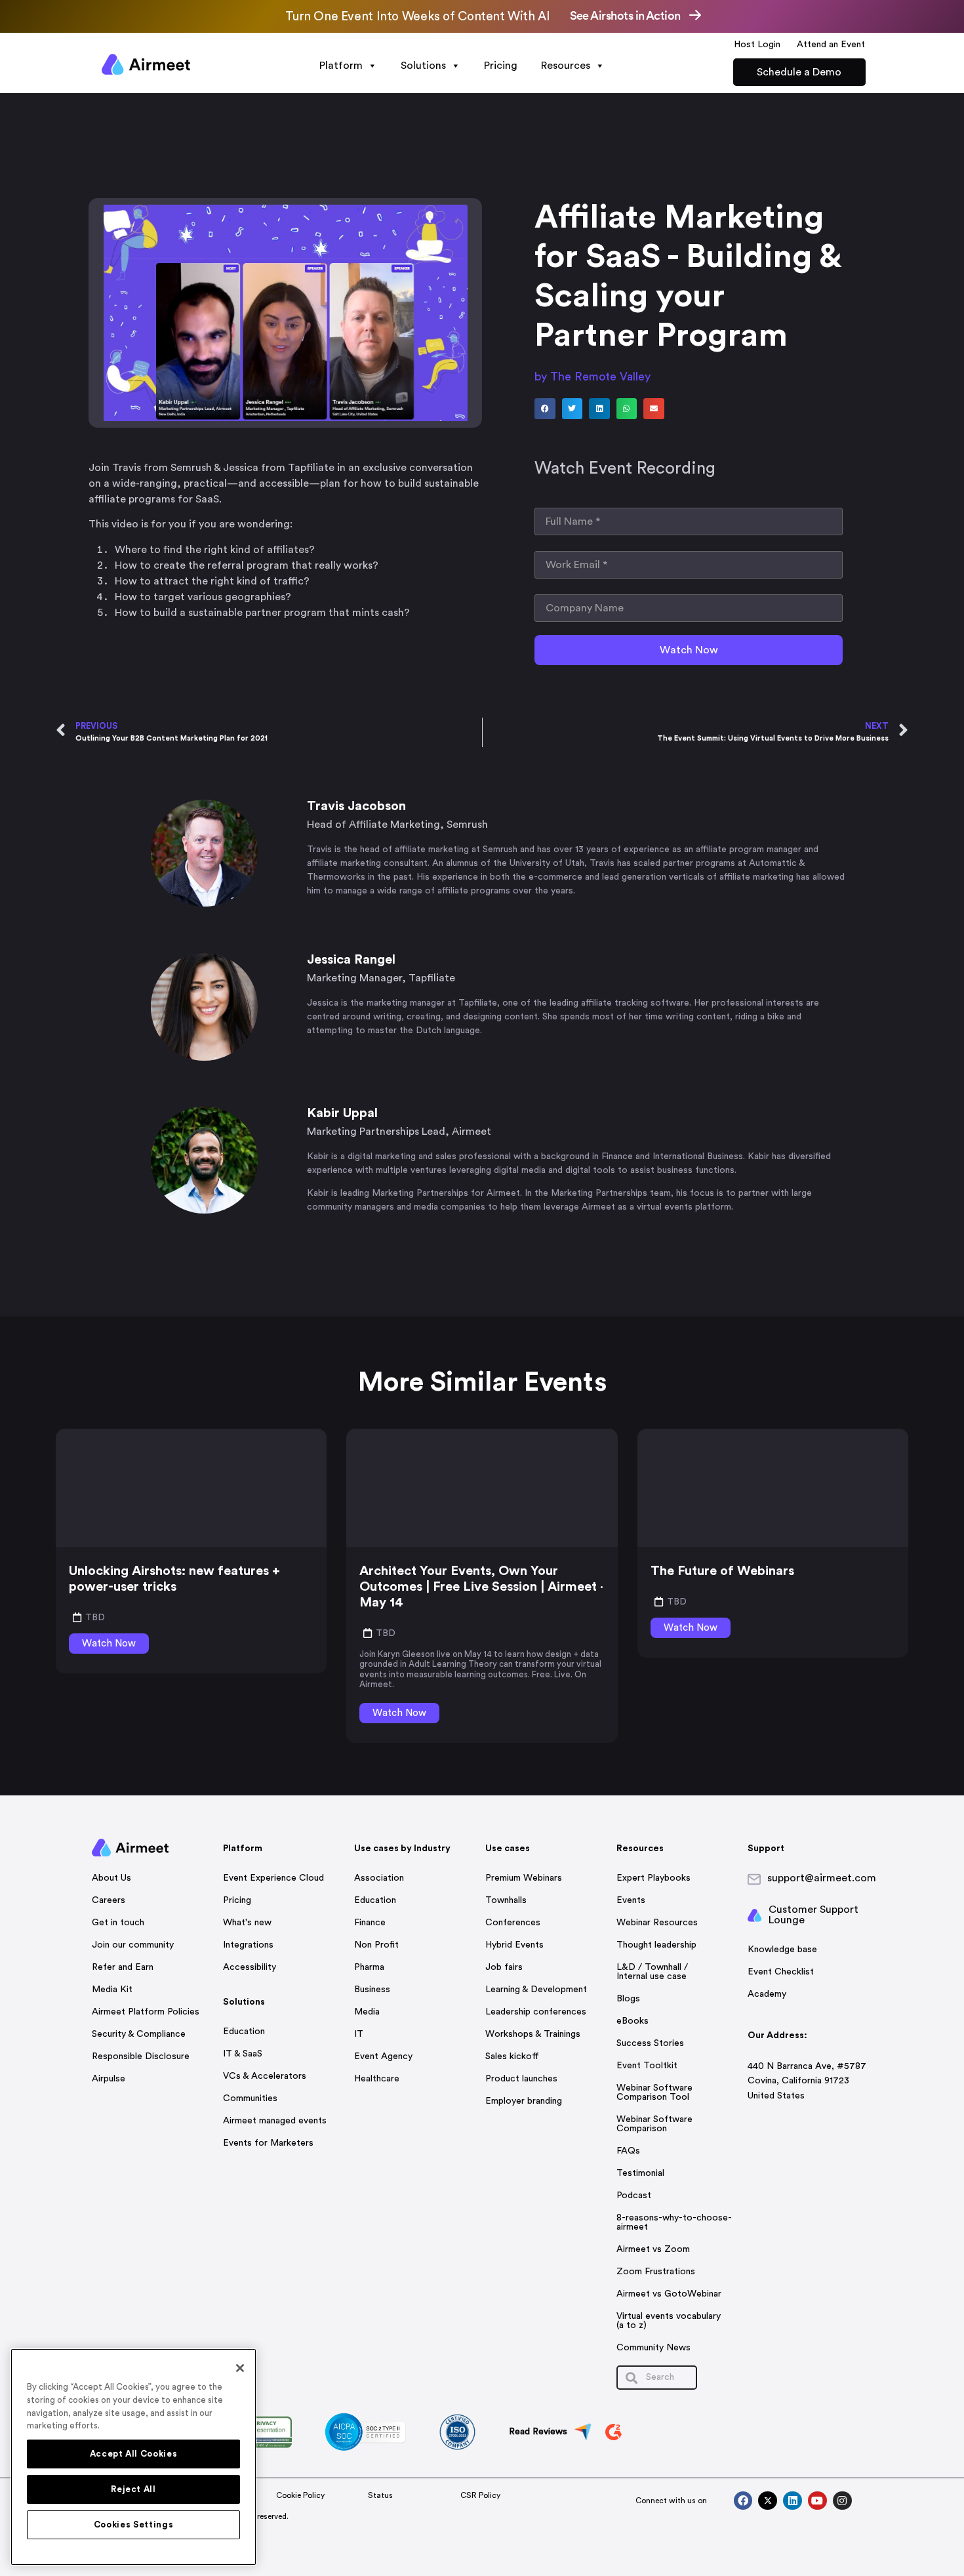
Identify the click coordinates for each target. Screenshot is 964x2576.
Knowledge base (782, 1950)
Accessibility (250, 1967)
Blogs (628, 1999)
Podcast (634, 2196)
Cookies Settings (134, 2525)
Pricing (501, 66)
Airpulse (109, 2079)
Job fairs (504, 1967)
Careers (109, 1900)
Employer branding (524, 2101)
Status (380, 2495)
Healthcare (377, 2079)
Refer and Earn (123, 1967)
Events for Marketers (268, 2143)
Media (367, 2012)
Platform (341, 66)
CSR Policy (480, 2495)
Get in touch (118, 1923)
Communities (250, 2098)
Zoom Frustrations (656, 2272)
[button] (545, 409)
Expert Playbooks (653, 1878)
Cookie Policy (300, 2495)
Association (379, 1878)
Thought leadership (656, 1945)
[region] (133, 2457)
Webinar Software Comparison (654, 2124)
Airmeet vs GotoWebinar (669, 2294)
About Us (111, 1878)
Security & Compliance (139, 2034)
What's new (247, 1923)
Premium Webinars (524, 1878)
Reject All (133, 2489)
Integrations (248, 1945)
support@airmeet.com (822, 1878)
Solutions (423, 66)
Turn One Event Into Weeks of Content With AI (417, 17)
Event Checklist (781, 1972)
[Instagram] (842, 2501)
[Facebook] (743, 2501)
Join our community (133, 1945)
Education (244, 2032)
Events (631, 1900)
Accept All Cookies (134, 2454)
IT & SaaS (243, 2054)
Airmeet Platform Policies (146, 2012)
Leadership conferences (536, 2012)
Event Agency (383, 2056)
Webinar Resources (657, 1923)
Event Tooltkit (647, 2066)
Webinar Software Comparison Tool (654, 2093)
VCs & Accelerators (265, 2076)
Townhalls (506, 1900)
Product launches (521, 2079)
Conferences (513, 1923)
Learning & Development (536, 1990)
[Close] (240, 2368)
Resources (566, 66)
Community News (653, 2348)
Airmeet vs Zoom (653, 2249)
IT (359, 2034)
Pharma (369, 1967)
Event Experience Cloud (273, 1878)
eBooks (633, 2021)
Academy (767, 1994)
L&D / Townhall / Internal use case (652, 1972)
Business (372, 1990)
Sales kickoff (512, 2056)
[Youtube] (817, 2501)
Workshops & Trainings (533, 2034)
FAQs (628, 2151)
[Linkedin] (793, 2501)
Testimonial (640, 2173)
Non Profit (376, 1945)
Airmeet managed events (275, 2121)
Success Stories (650, 2043)
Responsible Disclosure (141, 2056)
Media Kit (112, 1990)
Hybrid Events (514, 1945)
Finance (370, 1923)
